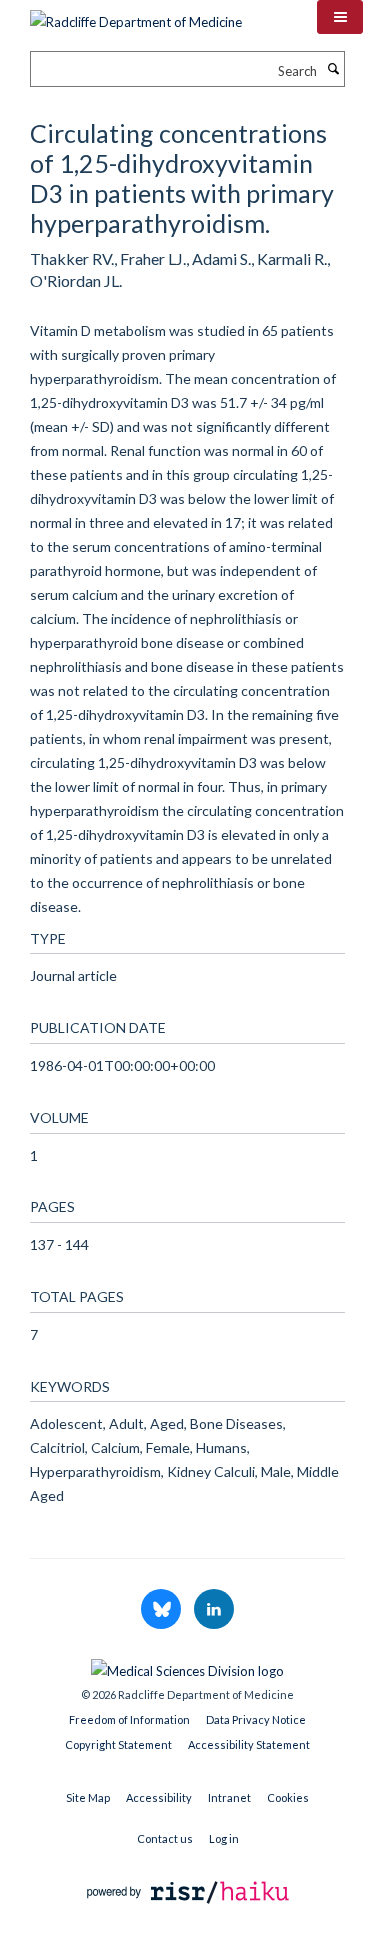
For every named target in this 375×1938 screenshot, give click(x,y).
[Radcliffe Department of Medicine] (136, 15)
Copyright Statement (118, 1744)
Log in (224, 1838)
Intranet (229, 1797)
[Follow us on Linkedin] (214, 1610)
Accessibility (159, 1797)
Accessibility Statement (249, 1744)
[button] (340, 17)
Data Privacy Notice (256, 1719)
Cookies (288, 1797)
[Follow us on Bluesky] (162, 1610)
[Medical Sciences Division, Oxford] (187, 1666)
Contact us (165, 1838)
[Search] (333, 69)
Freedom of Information (129, 1719)
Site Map (88, 1797)
